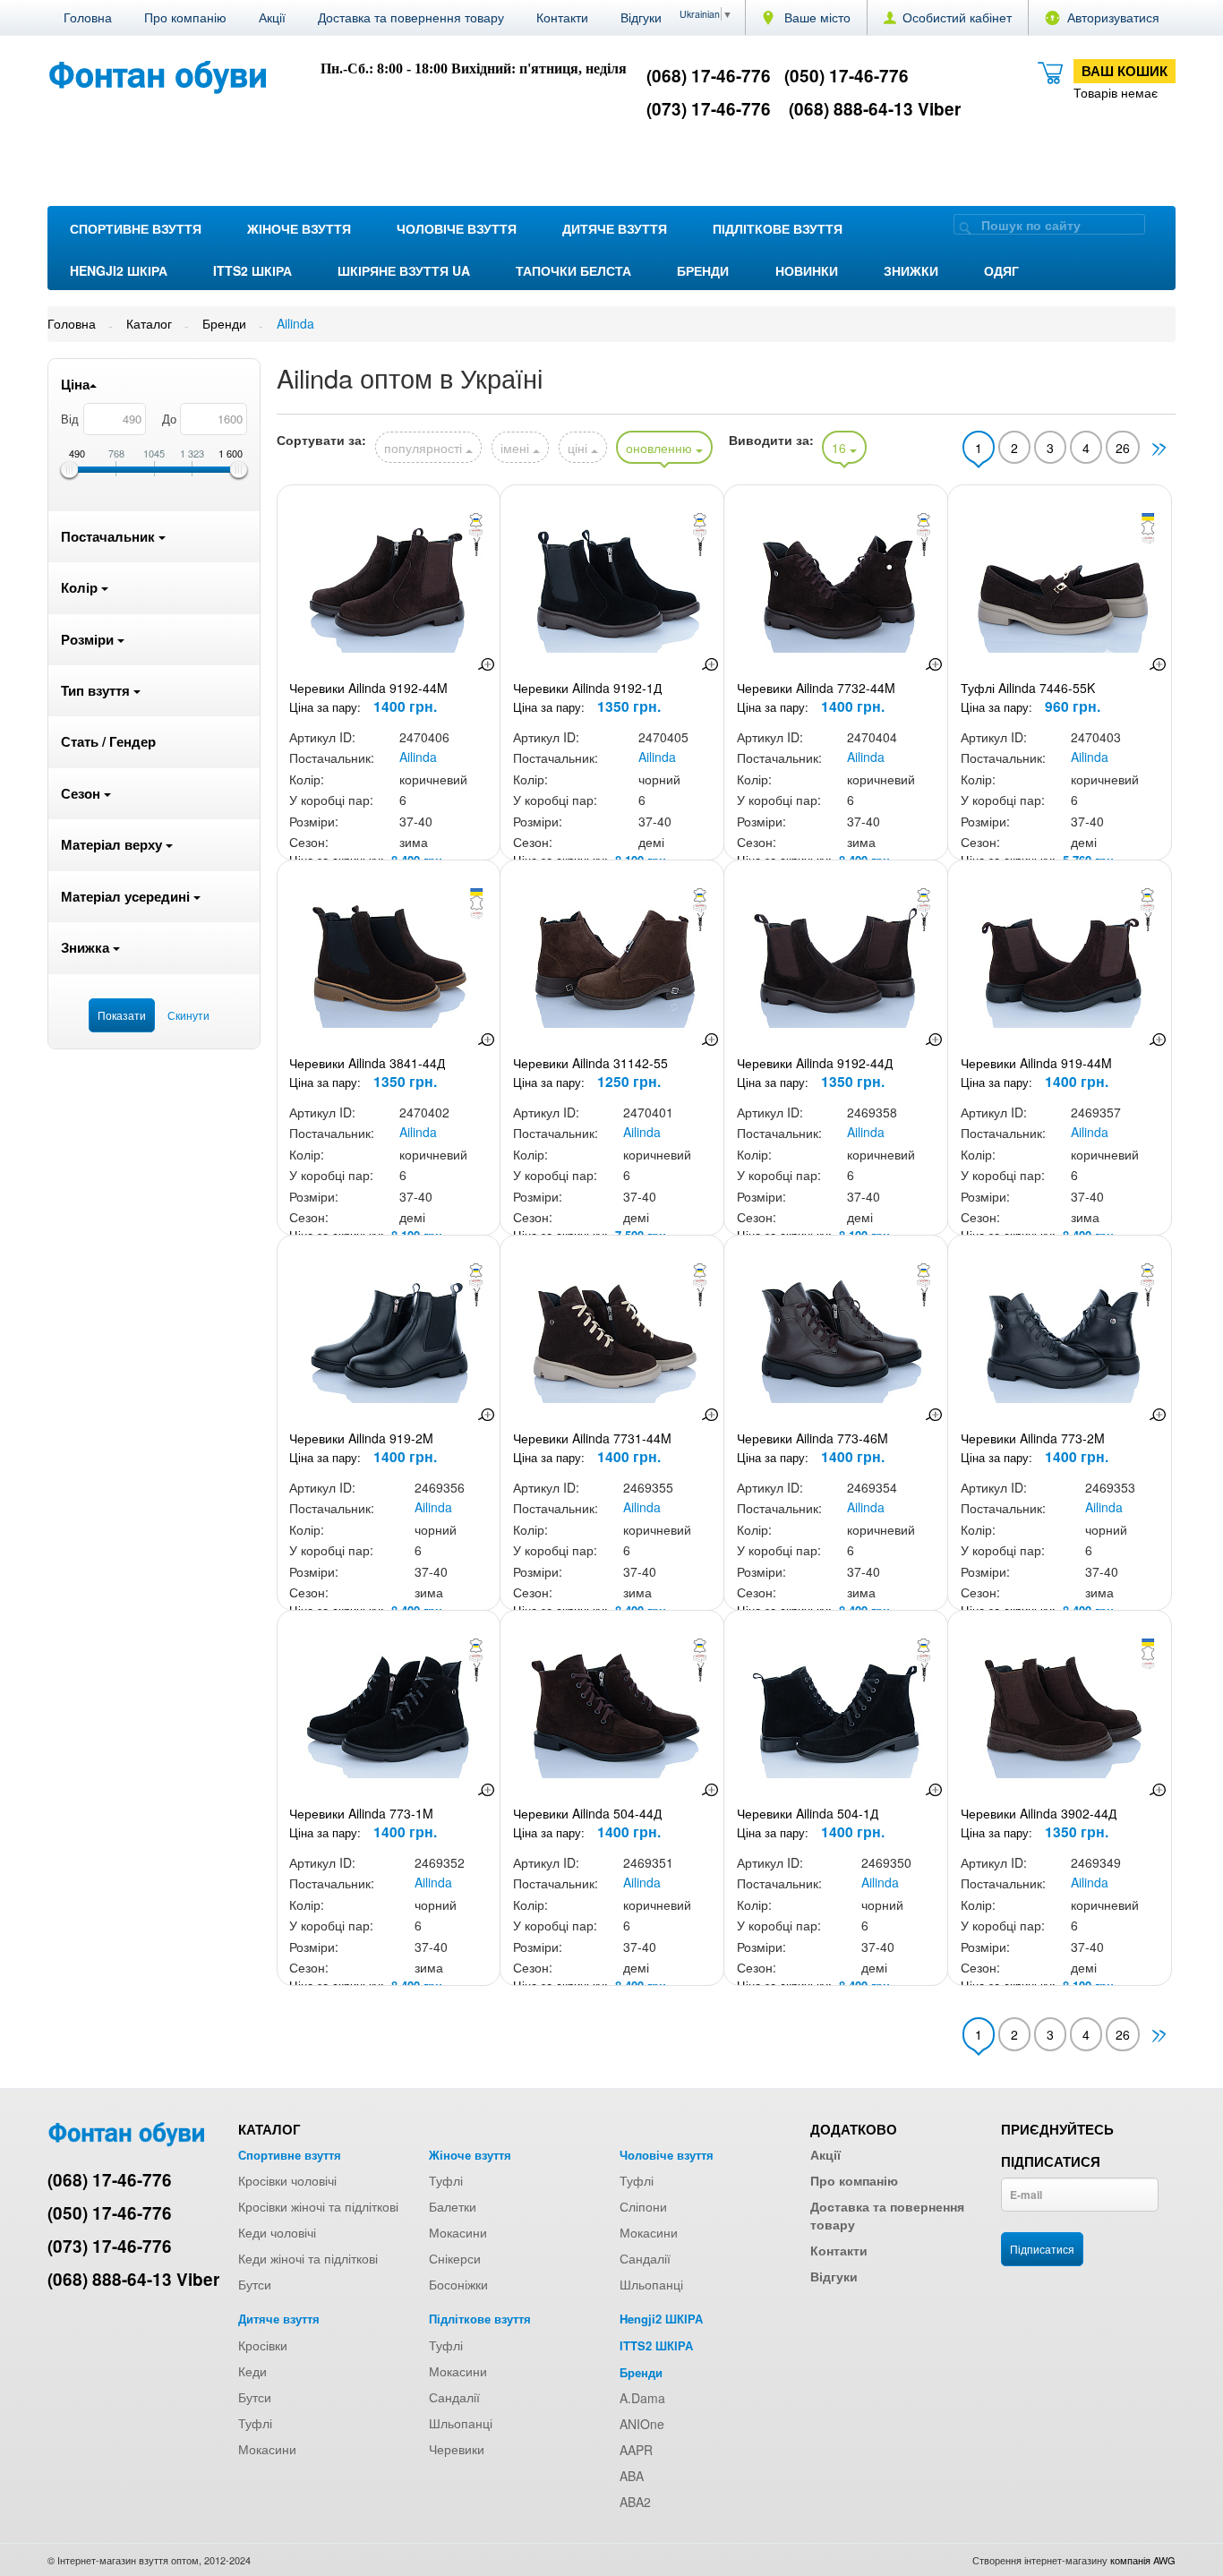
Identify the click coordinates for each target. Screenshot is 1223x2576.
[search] (965, 227)
